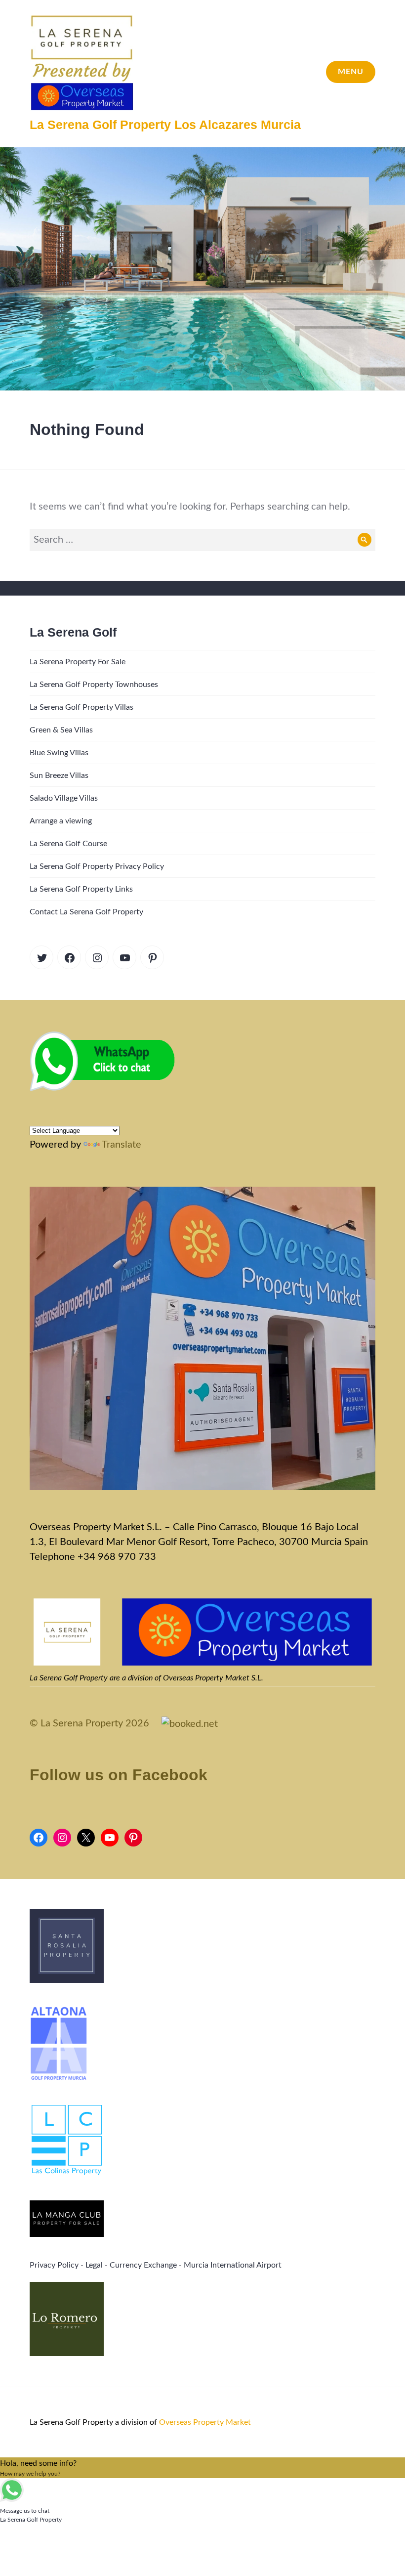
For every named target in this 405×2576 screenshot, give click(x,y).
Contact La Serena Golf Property (86, 912)
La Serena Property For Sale (78, 662)
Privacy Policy (54, 2265)
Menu (351, 72)
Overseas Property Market (205, 2422)
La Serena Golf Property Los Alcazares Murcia (165, 125)
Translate (121, 1145)
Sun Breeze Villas (59, 775)
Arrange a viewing (61, 821)
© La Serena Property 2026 (89, 1723)
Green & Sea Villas (61, 730)
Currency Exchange (143, 2265)
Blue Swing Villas (59, 753)
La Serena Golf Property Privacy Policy (97, 866)
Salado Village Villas (64, 798)
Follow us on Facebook (119, 1775)
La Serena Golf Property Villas (81, 707)
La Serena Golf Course (68, 844)
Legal (94, 2265)
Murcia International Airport (233, 2265)
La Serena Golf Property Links (81, 889)
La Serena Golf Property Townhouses (94, 685)
